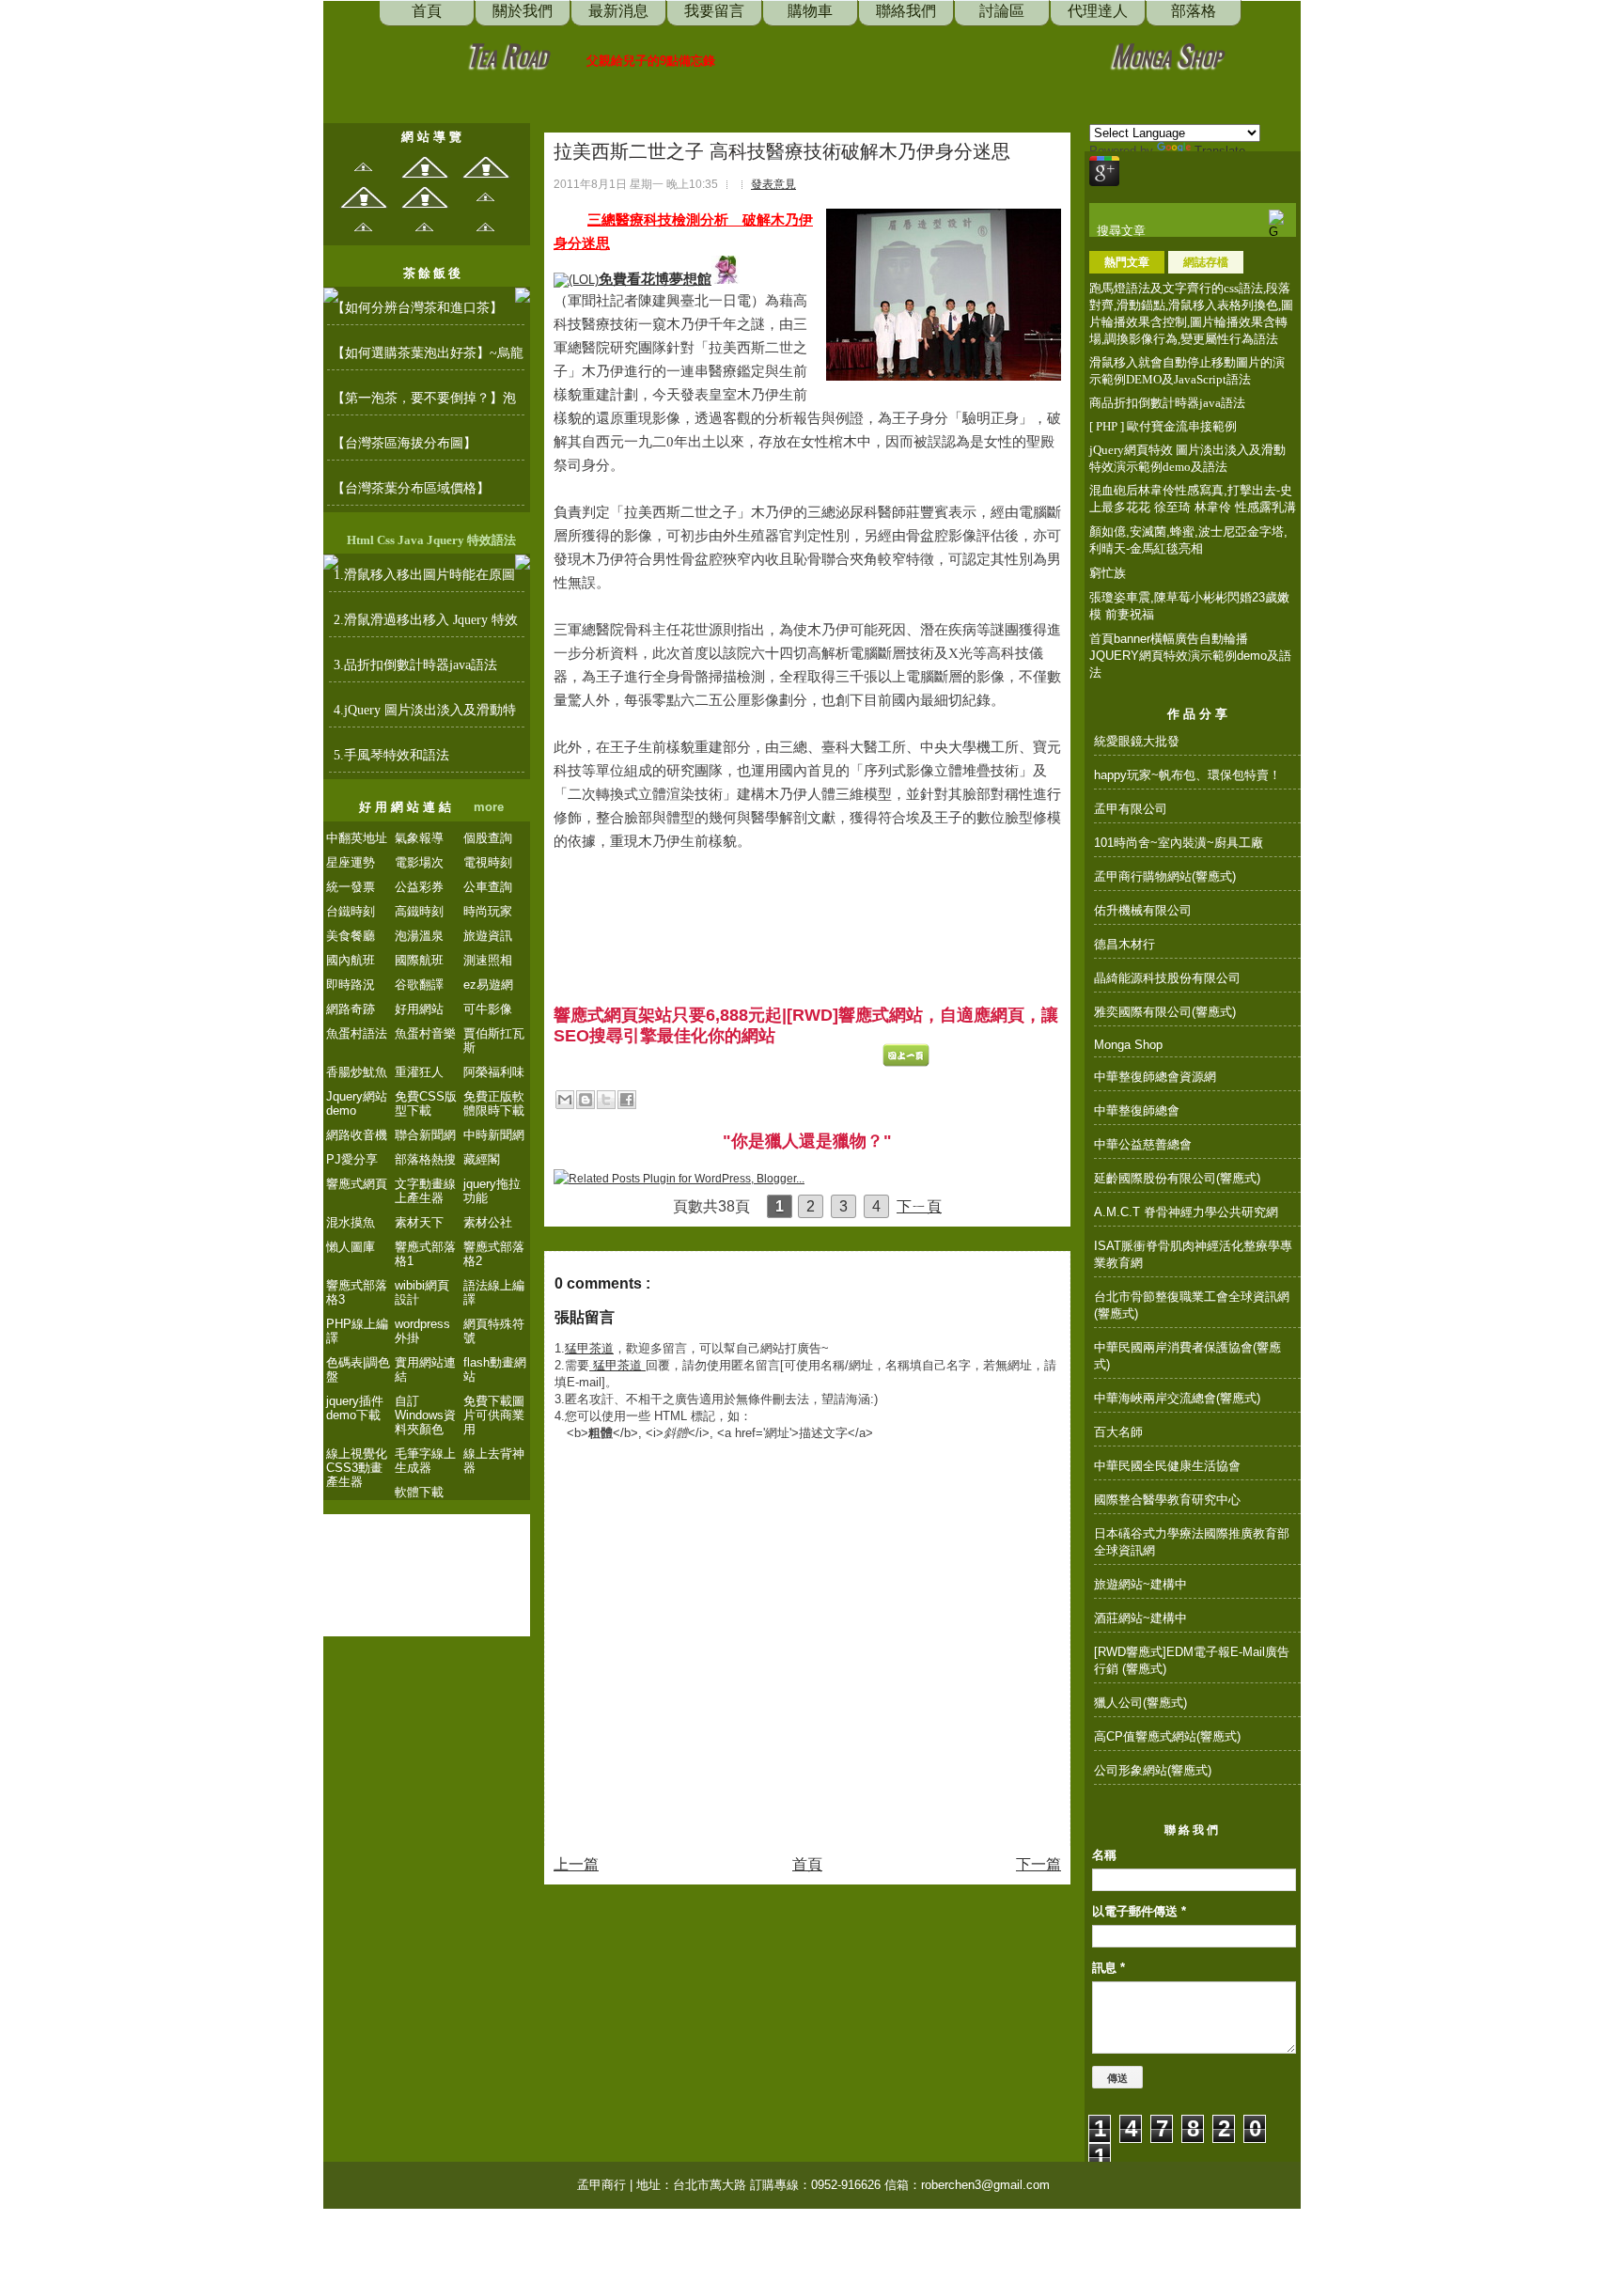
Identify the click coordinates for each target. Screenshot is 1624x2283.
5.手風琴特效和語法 (391, 755)
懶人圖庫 (351, 1247)
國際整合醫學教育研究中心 (1167, 1500)
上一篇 (576, 1864)
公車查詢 (488, 887)
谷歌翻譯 (419, 985)
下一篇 (1038, 1864)
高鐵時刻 (419, 911)
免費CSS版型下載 (426, 1103)
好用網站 (419, 1009)
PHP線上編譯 (357, 1331)
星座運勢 (351, 862)
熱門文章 (1127, 262)
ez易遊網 (488, 985)
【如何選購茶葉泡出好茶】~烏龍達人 (428, 358)
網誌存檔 (1206, 262)
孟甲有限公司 (1131, 809)
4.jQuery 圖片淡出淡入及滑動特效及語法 (425, 715)
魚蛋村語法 (357, 1033)
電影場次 (419, 862)
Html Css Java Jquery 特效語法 (431, 540)
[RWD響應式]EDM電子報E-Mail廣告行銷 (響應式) (1192, 1660)
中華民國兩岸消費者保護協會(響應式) (1187, 1356)
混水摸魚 (351, 1222)
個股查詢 (488, 838)
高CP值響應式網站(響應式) (1167, 1736)
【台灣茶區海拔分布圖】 (404, 443)
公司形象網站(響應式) (1153, 1770)
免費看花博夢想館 (655, 279)
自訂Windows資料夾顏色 (425, 1415)
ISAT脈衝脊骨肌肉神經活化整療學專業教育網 (1193, 1254)
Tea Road (507, 54)
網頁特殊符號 (494, 1331)
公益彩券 (419, 887)
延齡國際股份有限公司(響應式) (1177, 1178)
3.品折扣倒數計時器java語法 (415, 665)
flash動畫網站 (495, 1369)
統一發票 (351, 887)
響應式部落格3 (357, 1292)
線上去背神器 (494, 1461)
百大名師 (1118, 1432)
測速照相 (488, 960)
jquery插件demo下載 (355, 1408)
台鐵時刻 (351, 911)
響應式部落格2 (494, 1254)
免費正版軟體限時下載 (494, 1103)
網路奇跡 (351, 1009)
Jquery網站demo (357, 1103)
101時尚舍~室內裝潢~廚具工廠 (1179, 843)
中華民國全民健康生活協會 (1167, 1466)
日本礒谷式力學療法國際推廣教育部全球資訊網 (1192, 1542)
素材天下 (419, 1222)
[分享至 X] (606, 1100)
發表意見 (773, 184)
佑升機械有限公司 (1143, 910)
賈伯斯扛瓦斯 (494, 1040)
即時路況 (351, 985)
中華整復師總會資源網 (1155, 1077)
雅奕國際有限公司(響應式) (1165, 1012)
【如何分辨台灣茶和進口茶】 (417, 308)
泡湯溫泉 (419, 936)
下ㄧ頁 (919, 1206)
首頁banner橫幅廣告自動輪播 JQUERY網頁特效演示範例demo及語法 (1190, 656)
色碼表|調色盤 (358, 1369)
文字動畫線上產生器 (425, 1191)
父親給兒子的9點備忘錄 (651, 61)
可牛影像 (488, 1009)
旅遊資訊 (488, 936)
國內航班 (351, 960)
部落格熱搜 (425, 1159)
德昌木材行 (1124, 944)
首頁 (807, 1864)
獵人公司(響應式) (1140, 1703)
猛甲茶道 (589, 1348)
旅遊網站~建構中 (1140, 1584)
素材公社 (488, 1222)
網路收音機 (357, 1135)
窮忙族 (1108, 573)
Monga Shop (1167, 54)
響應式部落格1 (425, 1254)
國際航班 (419, 960)
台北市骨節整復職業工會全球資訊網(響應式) (1192, 1305)
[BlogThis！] (586, 1100)
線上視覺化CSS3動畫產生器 (357, 1468)
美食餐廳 (351, 936)
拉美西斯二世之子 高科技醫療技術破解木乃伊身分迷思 (782, 151)
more (489, 807)
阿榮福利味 (494, 1072)
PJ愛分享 (352, 1159)
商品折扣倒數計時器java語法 (1167, 403)
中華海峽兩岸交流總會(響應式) (1177, 1398)
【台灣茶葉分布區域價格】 (411, 488)
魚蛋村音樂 (425, 1033)
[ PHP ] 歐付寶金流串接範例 (1163, 426)
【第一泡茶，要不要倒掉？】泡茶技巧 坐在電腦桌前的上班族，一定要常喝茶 (426, 403)
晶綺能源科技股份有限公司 (1167, 978)
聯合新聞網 (425, 1135)
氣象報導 (419, 838)
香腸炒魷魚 (357, 1072)
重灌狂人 (419, 1072)
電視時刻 (488, 862)
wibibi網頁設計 (422, 1292)
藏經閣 (482, 1159)
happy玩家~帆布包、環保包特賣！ (1187, 775)
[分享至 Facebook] (627, 1100)
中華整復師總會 (1137, 1110)
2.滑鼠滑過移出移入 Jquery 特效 (426, 620)
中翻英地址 (357, 838)
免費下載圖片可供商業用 (494, 1415)
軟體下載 (419, 1492)
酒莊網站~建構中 (1140, 1618)
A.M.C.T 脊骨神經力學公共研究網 (1186, 1212)
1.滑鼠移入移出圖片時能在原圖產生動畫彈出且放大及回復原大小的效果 (426, 580)
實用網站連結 (425, 1369)
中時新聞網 (494, 1135)
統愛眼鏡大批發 (1137, 741)
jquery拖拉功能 (492, 1191)
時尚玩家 (488, 911)
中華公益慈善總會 (1143, 1144)
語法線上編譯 (494, 1292)
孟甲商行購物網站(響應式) (1165, 876)
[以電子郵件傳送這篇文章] (565, 1100)
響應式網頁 (357, 1184)
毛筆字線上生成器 (425, 1461)
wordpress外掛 (422, 1331)
